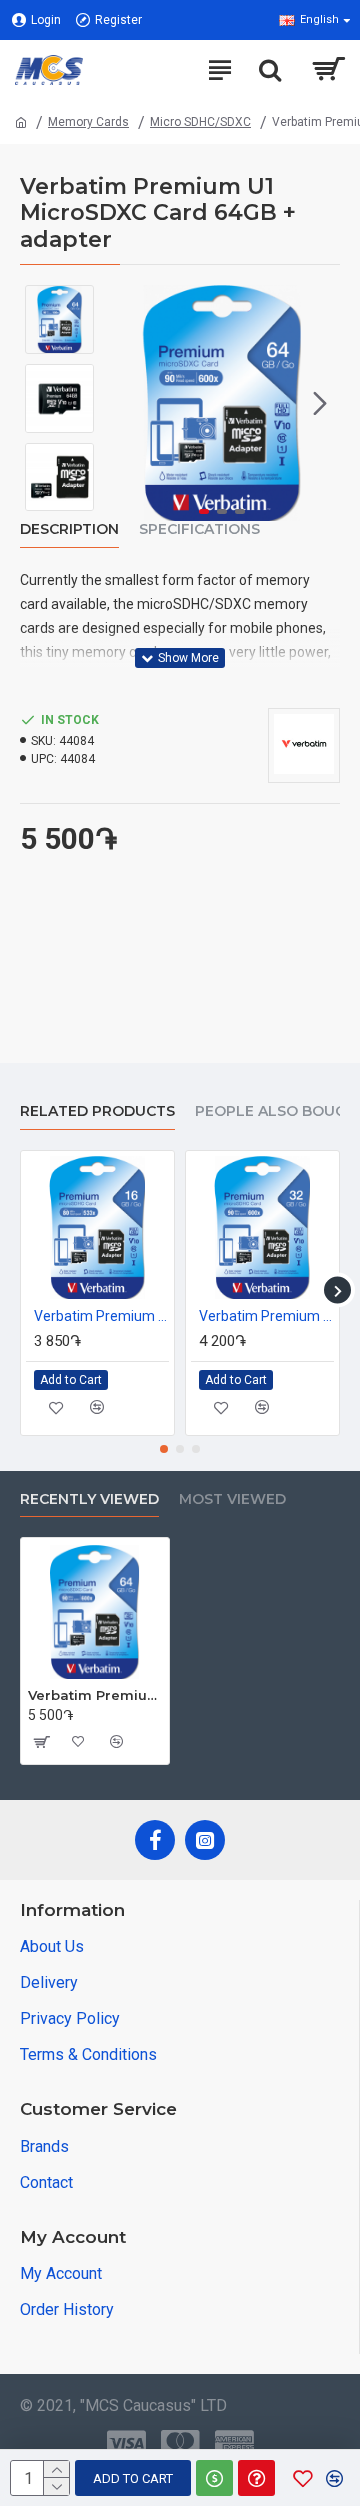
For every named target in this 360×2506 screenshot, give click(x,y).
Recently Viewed (89, 1499)
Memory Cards (88, 122)
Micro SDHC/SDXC (200, 122)
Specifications (199, 529)
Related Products (97, 1111)
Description (69, 529)
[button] (124, 403)
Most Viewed (232, 1499)
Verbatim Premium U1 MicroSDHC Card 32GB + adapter (266, 1316)
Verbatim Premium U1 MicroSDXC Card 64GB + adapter (95, 1695)
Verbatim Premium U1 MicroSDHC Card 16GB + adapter (101, 1316)
